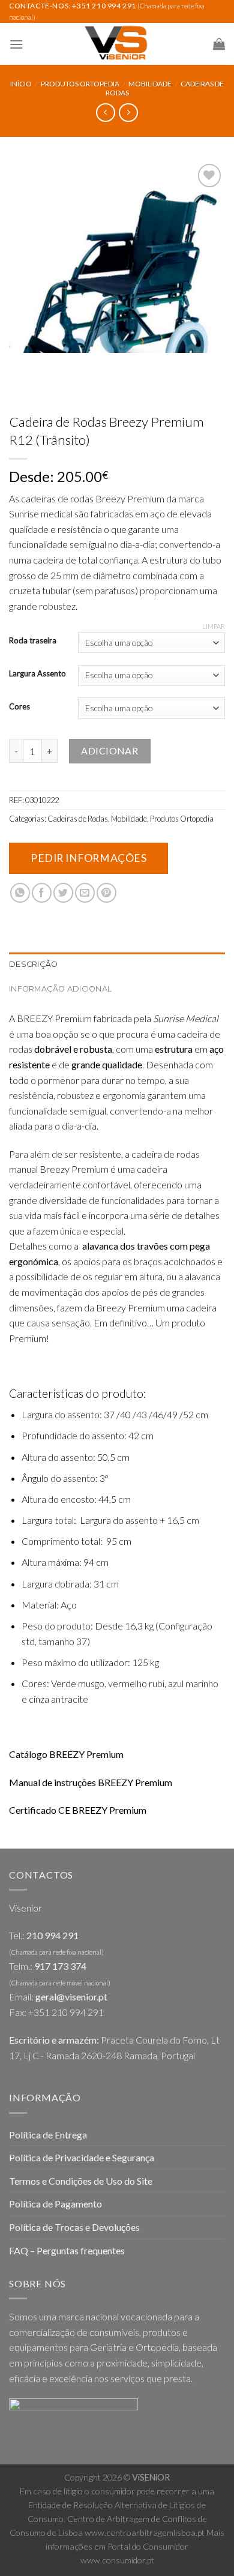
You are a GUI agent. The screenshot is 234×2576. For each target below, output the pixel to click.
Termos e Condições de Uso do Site (81, 2181)
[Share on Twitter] (63, 893)
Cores (19, 707)
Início (21, 84)
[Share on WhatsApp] (20, 893)
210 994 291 (52, 1935)
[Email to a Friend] (85, 893)
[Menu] (16, 44)
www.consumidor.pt (117, 2560)
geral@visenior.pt (71, 1997)
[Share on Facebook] (42, 893)
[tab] (117, 964)
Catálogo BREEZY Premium (66, 1754)
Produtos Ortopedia (80, 84)
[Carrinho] (219, 44)
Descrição (33, 964)
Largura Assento (37, 674)
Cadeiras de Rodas (78, 819)
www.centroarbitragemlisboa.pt (145, 2532)
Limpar (214, 626)
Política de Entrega (48, 2135)
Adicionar (109, 751)
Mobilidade (150, 84)
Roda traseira (33, 641)
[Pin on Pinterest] (106, 893)
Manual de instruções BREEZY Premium (91, 1782)
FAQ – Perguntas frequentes (67, 2250)
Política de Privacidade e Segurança (82, 2157)
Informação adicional (60, 989)
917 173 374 (60, 1966)
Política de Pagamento (55, 2204)
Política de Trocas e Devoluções (74, 2227)
